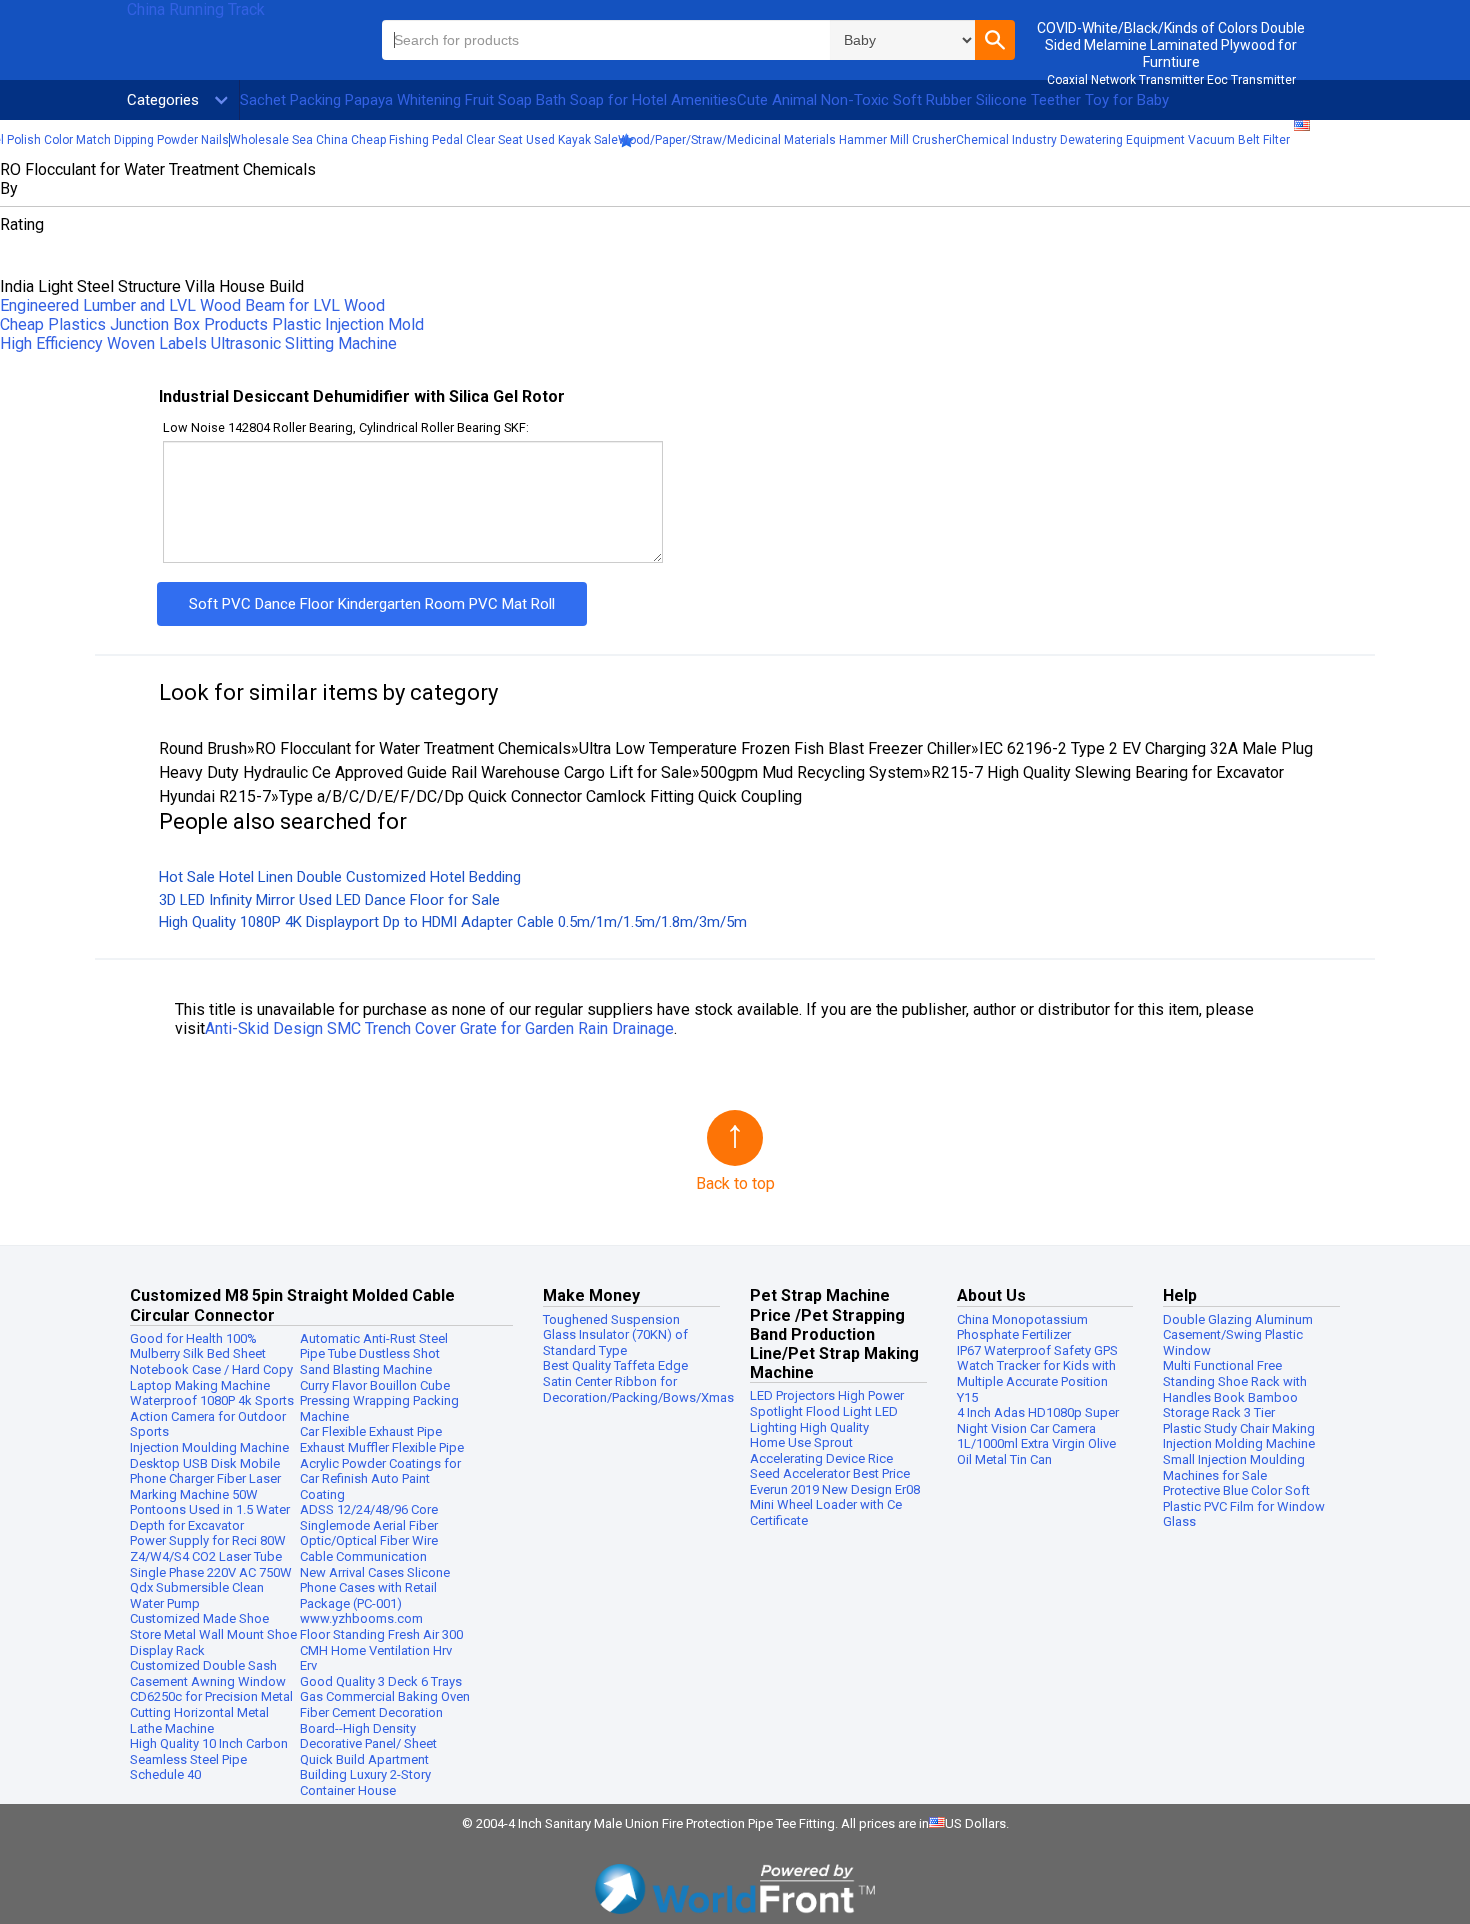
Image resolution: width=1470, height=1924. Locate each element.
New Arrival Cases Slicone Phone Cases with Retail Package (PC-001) (375, 1588)
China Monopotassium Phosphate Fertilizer (1022, 1327)
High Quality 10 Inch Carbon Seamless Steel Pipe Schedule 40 (209, 1759)
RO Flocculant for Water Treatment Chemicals (413, 748)
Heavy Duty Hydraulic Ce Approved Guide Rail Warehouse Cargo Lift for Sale (425, 772)
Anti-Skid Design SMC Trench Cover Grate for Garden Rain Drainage (439, 1028)
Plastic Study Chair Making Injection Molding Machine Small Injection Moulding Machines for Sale (1239, 1452)
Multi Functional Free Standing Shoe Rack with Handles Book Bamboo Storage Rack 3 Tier (1235, 1389)
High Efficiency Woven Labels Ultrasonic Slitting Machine (198, 343)
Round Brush (203, 748)
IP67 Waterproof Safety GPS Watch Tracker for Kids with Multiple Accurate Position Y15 (1037, 1374)
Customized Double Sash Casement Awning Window (208, 1673)
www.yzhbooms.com (361, 1618)
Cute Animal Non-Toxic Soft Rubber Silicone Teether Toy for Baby (953, 100)
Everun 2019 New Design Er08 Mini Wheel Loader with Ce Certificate (835, 1505)
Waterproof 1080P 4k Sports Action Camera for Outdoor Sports (212, 1416)
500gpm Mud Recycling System (811, 772)
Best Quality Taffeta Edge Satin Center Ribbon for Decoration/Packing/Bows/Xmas (638, 1381)
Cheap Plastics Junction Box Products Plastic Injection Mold (212, 324)
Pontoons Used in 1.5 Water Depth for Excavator (210, 1517)
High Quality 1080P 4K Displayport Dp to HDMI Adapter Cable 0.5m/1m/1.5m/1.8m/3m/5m (453, 922)
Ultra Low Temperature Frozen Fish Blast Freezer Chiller (775, 748)
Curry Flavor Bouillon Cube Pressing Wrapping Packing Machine (379, 1401)
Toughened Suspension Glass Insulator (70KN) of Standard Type (615, 1335)
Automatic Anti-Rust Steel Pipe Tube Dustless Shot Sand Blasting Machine (374, 1354)
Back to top (735, 1183)
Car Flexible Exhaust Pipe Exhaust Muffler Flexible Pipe (382, 1439)
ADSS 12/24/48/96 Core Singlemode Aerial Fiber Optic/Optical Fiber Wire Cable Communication (369, 1533)
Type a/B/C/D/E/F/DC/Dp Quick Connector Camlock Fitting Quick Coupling (540, 796)
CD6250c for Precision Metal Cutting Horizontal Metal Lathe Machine (211, 1712)
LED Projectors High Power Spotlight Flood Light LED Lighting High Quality (827, 1411)
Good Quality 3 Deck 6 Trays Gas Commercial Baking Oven (385, 1689)
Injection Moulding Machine (209, 1447)
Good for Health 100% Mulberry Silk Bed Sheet (198, 1346)
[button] (995, 40)
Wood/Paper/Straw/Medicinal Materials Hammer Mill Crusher (787, 140)
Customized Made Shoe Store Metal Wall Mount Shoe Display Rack (213, 1634)
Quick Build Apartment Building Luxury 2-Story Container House (365, 1775)
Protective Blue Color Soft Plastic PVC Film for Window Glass (1244, 1506)
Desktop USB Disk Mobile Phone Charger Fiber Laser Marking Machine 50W (205, 1479)
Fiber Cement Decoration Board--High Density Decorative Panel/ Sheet (371, 1728)
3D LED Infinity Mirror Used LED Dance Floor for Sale (329, 900)
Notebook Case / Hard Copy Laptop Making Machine (211, 1377)
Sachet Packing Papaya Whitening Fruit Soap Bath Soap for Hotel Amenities (488, 100)
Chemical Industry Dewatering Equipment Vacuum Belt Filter (1123, 140)
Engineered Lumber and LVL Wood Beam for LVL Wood (192, 305)
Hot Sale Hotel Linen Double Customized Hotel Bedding (340, 877)
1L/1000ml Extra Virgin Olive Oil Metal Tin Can (1036, 1451)
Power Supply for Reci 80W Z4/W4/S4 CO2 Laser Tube (208, 1548)
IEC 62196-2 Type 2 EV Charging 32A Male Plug (1146, 748)
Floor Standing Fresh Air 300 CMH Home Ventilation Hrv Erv (381, 1650)
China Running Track (196, 9)
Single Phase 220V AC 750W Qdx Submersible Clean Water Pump (211, 1588)
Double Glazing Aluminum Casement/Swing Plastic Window (1238, 1335)
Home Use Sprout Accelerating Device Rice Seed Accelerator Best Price (830, 1458)
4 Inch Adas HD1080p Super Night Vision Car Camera (1038, 1420)
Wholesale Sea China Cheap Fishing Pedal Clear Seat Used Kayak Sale (424, 140)
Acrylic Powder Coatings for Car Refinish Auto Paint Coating (380, 1479)
